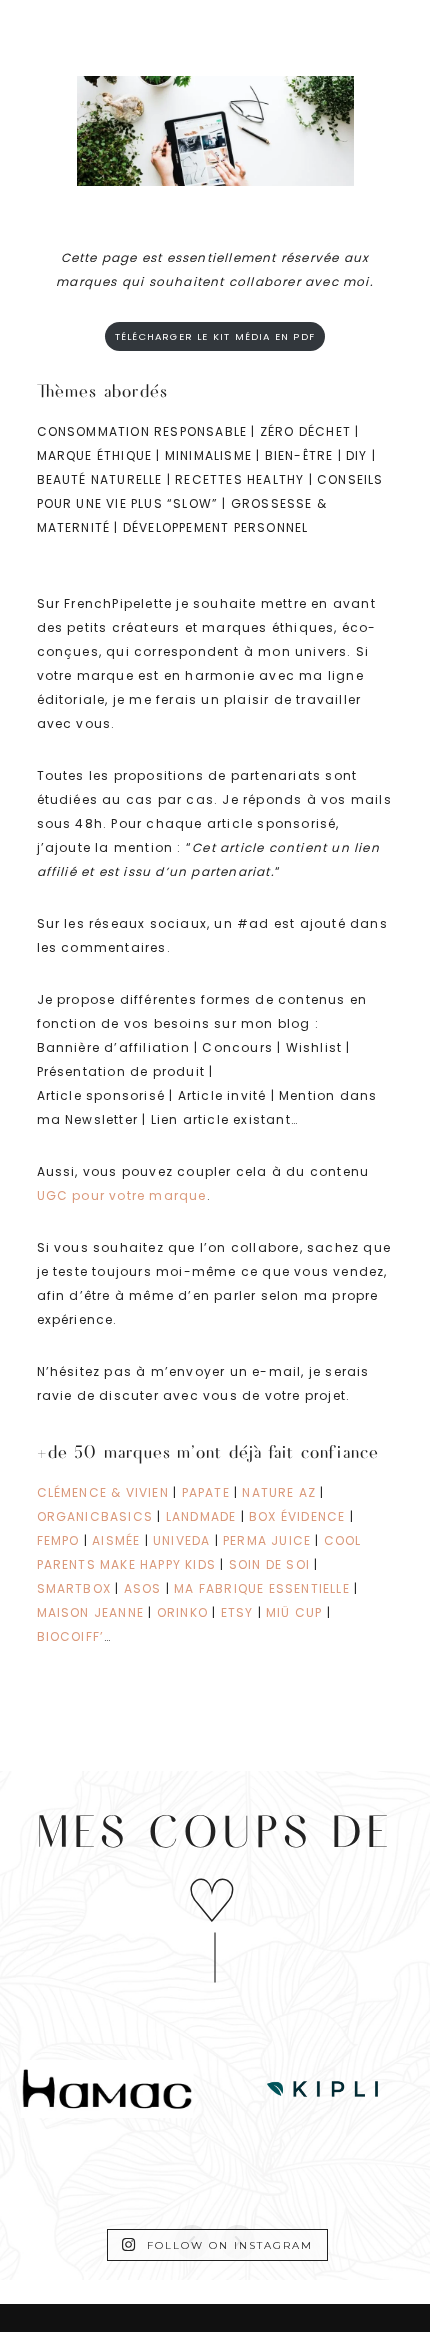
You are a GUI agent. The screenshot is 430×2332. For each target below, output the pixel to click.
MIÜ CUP (296, 1612)
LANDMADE (201, 1516)
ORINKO (182, 1612)
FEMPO (58, 1540)
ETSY (237, 1612)
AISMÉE (116, 1540)
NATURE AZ (281, 1492)
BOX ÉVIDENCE (297, 1516)
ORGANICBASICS (95, 1516)
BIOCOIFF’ (71, 1636)
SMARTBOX (74, 1588)
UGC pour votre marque (122, 1195)
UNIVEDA (181, 1540)
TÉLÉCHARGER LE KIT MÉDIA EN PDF (215, 336)
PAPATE (206, 1492)
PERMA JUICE (267, 1540)
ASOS (143, 1588)
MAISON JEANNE (91, 1612)
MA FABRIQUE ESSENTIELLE (262, 1588)
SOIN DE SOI (269, 1564)
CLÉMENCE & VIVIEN (103, 1492)
